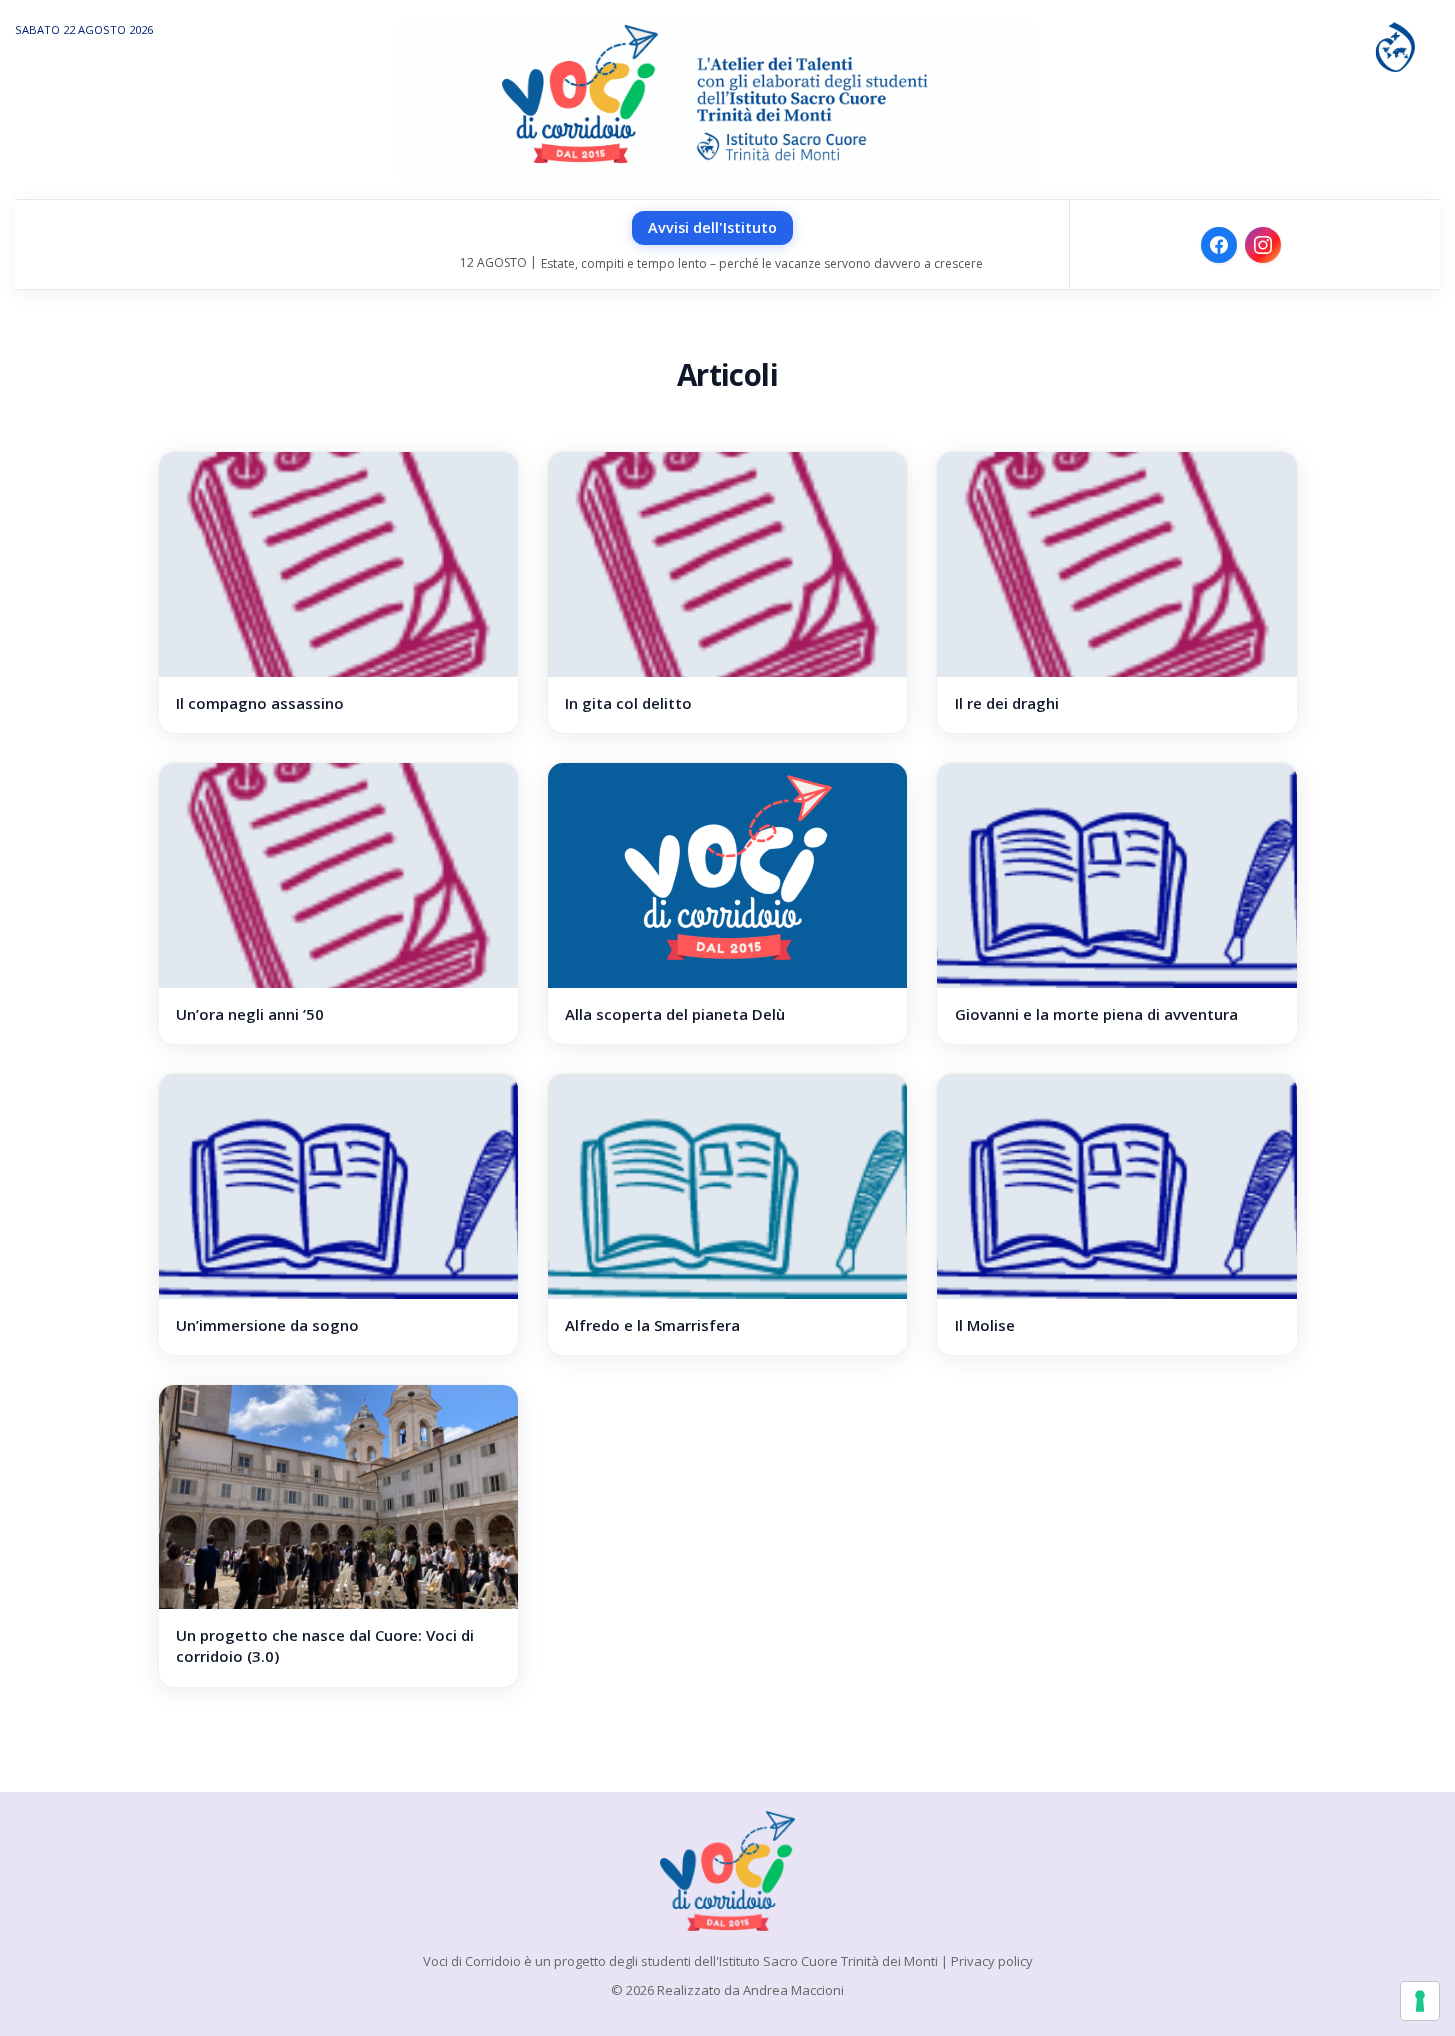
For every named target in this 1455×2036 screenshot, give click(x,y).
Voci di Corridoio (472, 1961)
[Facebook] (1219, 245)
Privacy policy (992, 1961)
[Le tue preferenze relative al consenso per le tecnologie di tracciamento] (1420, 2001)
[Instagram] (1263, 245)
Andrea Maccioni (793, 1990)
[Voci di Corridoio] (727, 1871)
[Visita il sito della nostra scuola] (1395, 45)
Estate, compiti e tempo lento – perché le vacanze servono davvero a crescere (762, 263)
